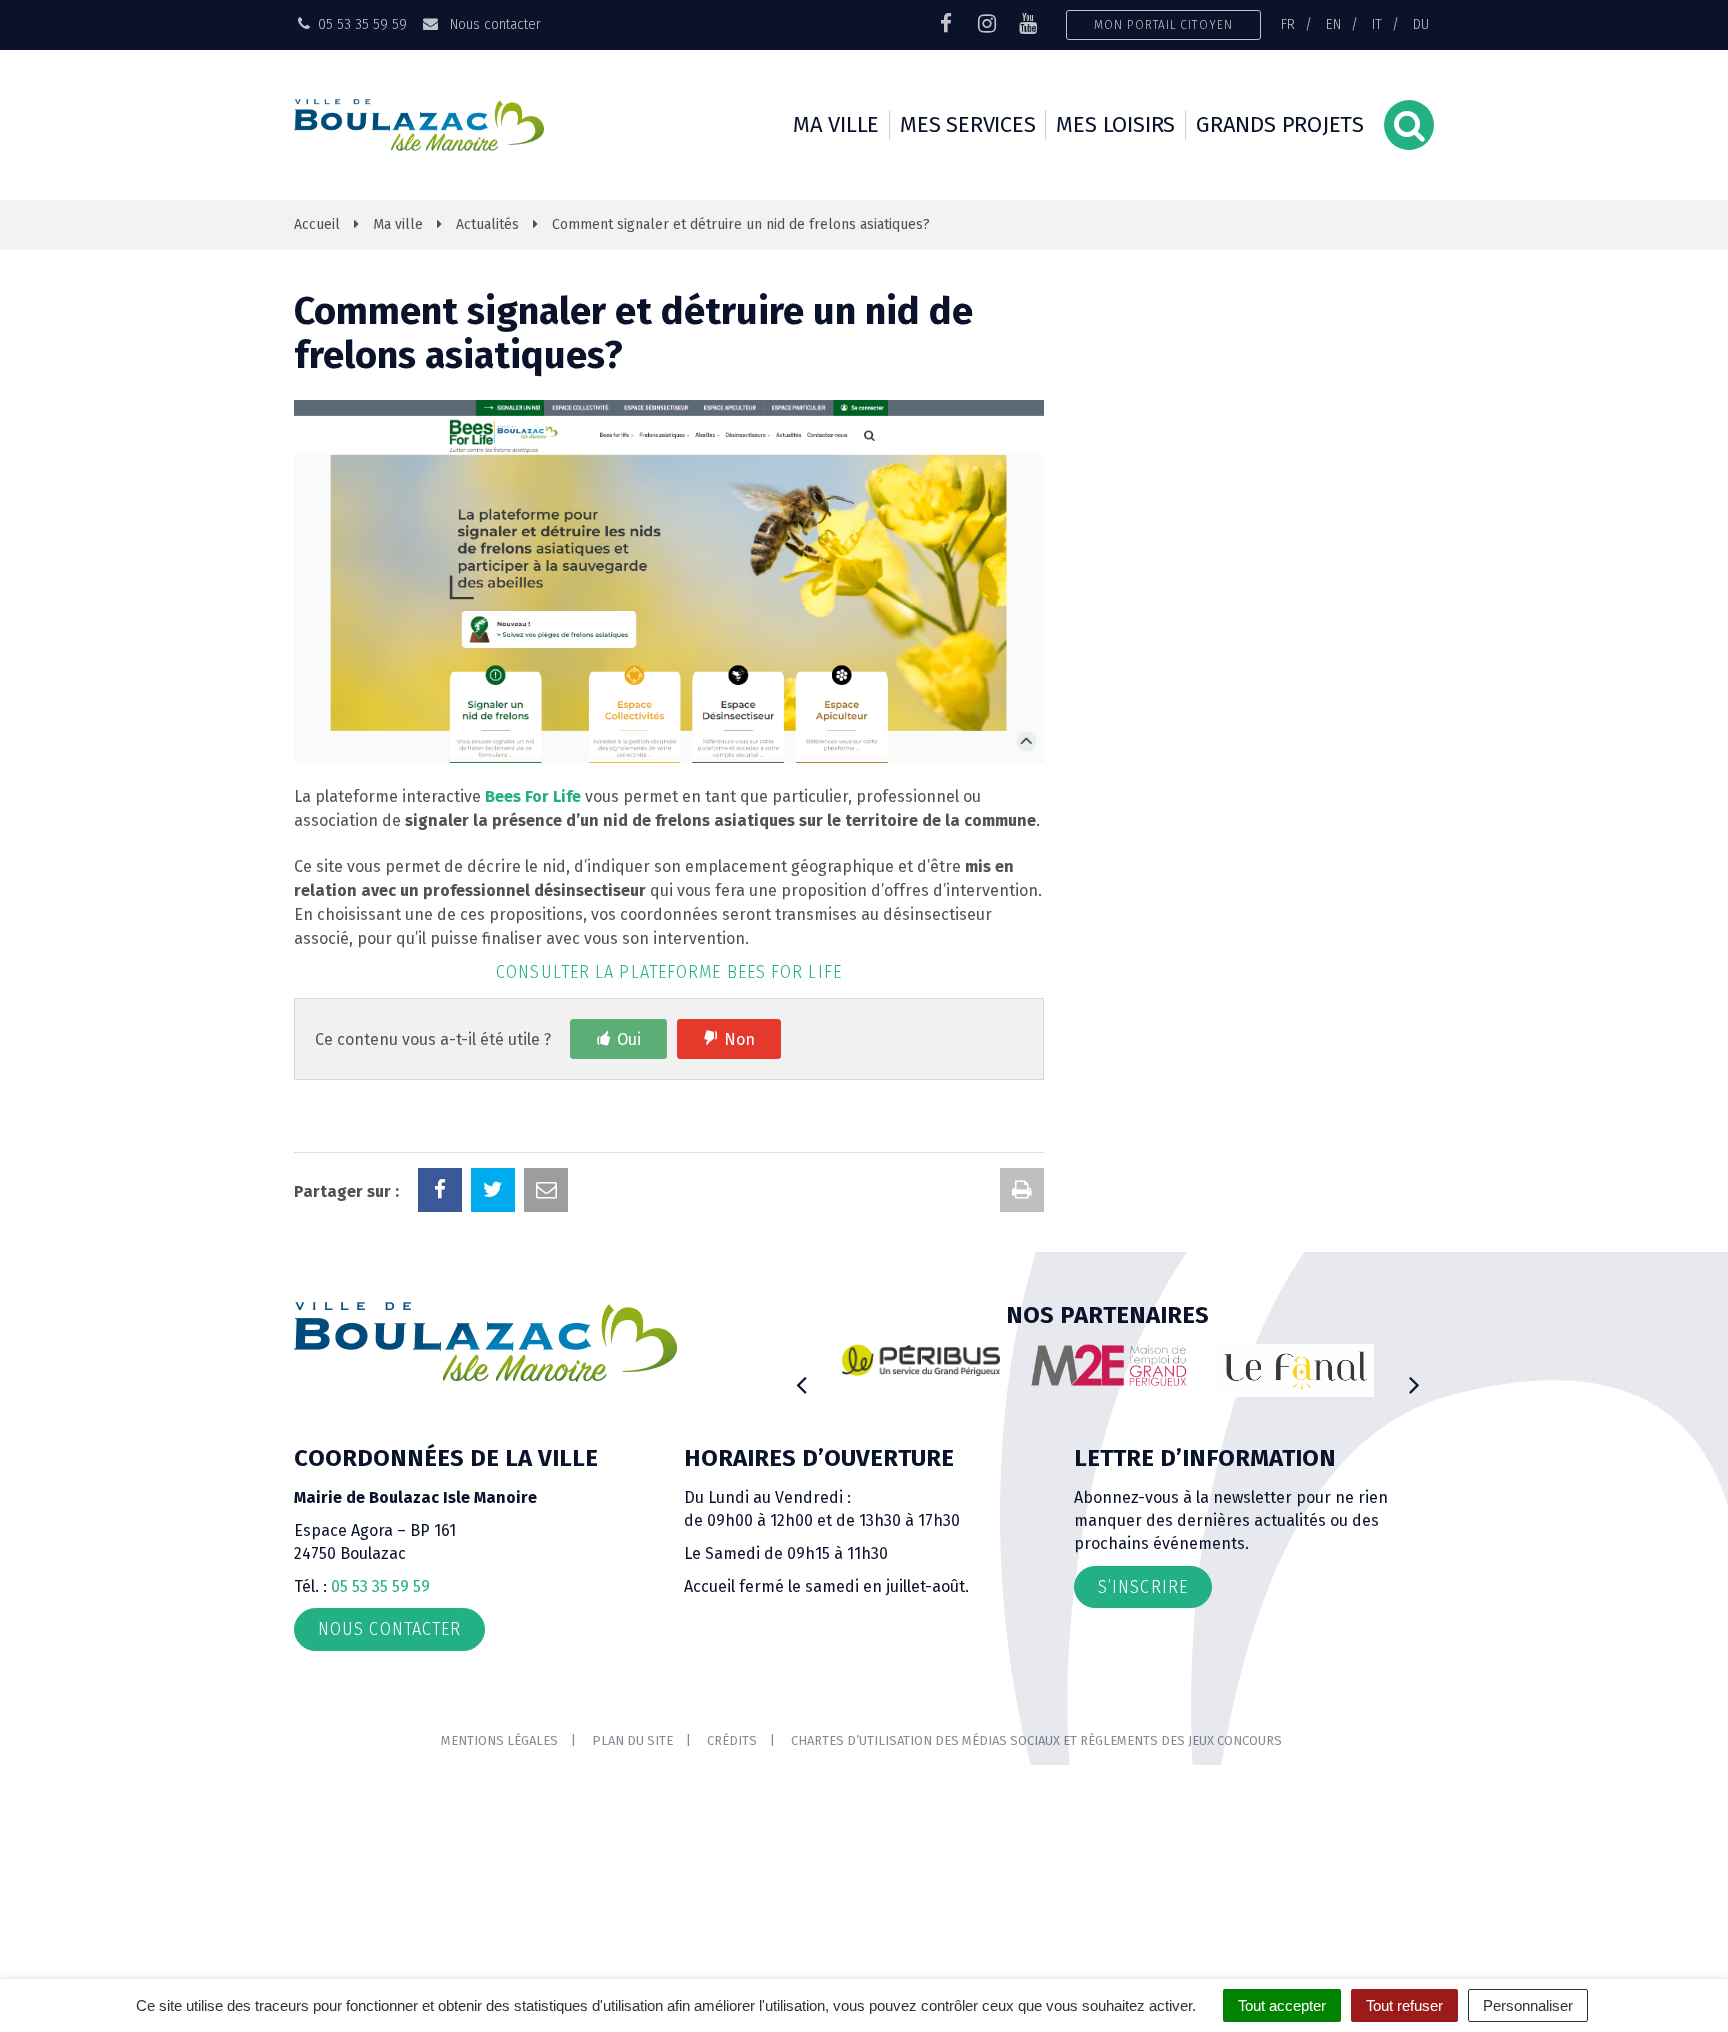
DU (1421, 24)
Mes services (967, 124)
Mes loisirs (1115, 124)
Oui (629, 1039)
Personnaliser (1528, 2005)
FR (1288, 24)
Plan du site (632, 1740)
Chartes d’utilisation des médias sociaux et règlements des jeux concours (1036, 1740)
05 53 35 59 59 (380, 1586)
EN (1333, 24)
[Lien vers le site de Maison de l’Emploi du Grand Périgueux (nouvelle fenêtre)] (1109, 1365)
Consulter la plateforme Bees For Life (669, 972)
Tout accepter (1282, 2005)
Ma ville (836, 124)
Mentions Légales (499, 1740)
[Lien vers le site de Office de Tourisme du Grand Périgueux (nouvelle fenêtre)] (1296, 1370)
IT (1377, 24)
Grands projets (1280, 124)
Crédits (732, 1740)
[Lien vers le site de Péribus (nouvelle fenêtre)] (921, 1360)
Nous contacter (493, 24)
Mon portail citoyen (1163, 24)
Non (739, 1039)
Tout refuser (1404, 2005)
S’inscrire (1143, 1587)
